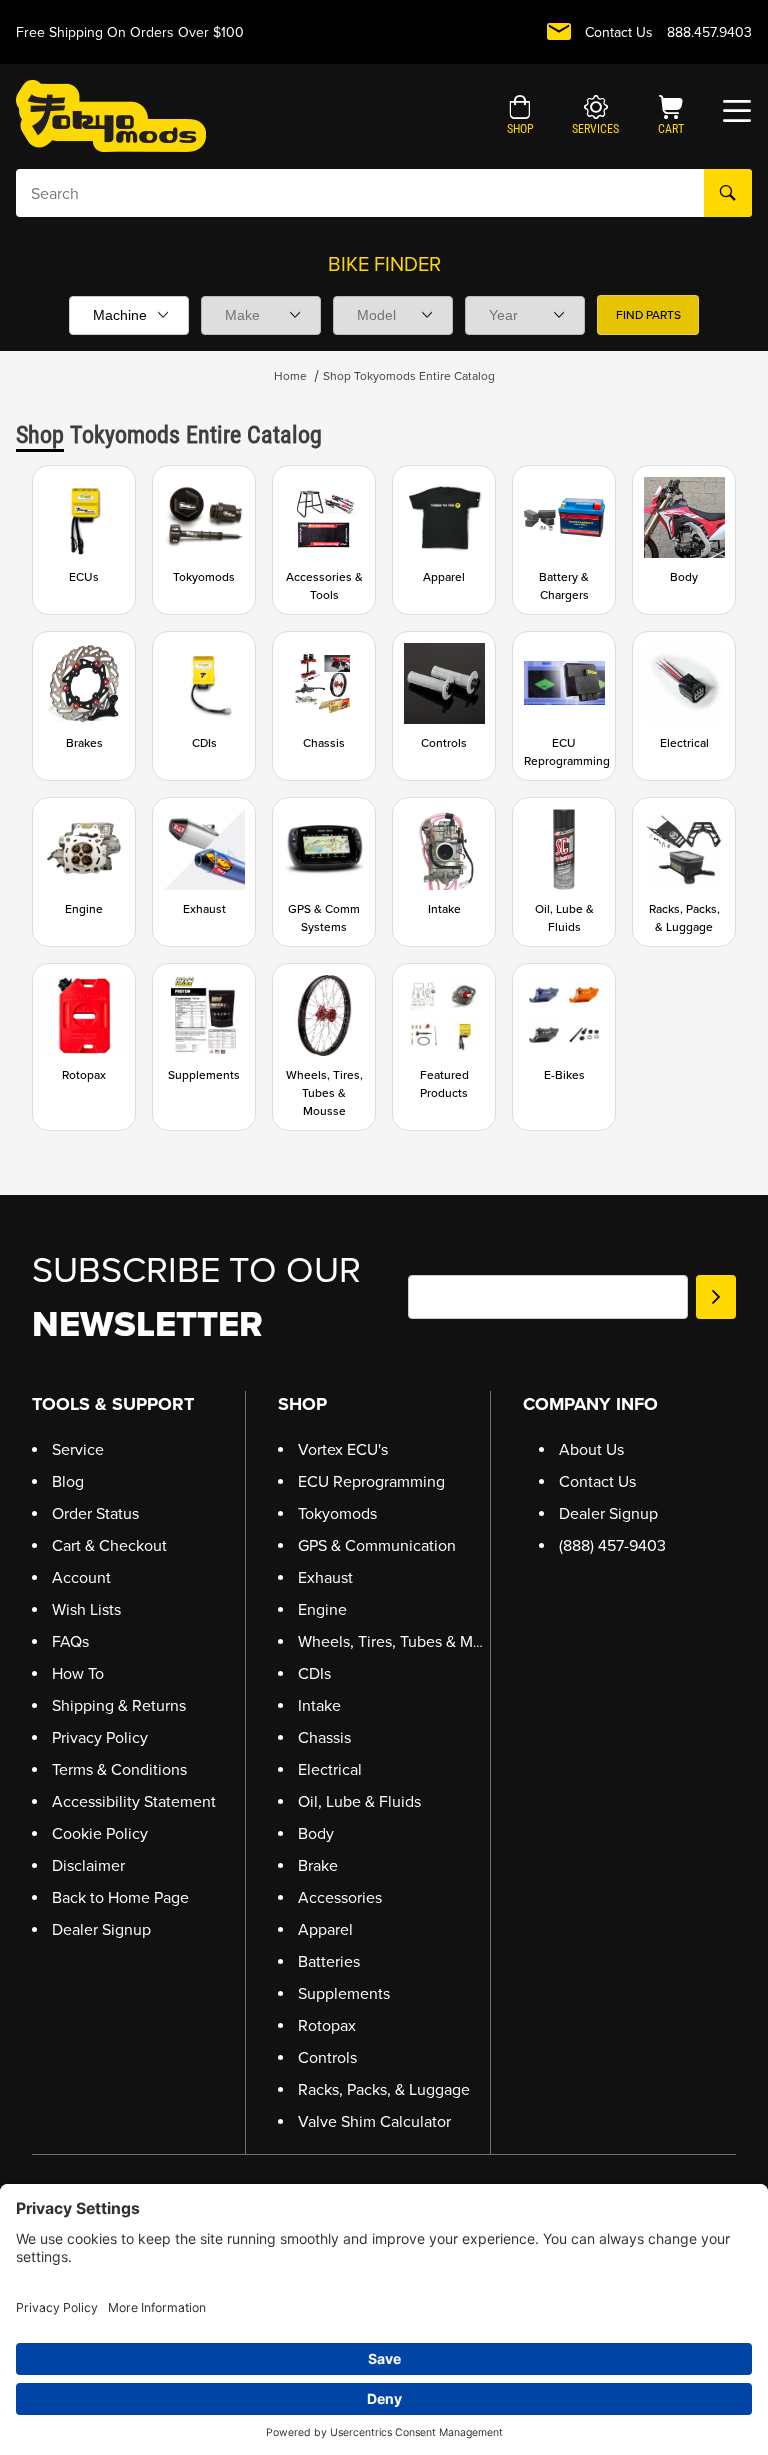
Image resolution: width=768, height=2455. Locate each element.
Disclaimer (88, 1865)
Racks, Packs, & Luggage (384, 2089)
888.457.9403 (709, 32)
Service (78, 1449)
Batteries (329, 1961)
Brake (318, 1865)
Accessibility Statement (134, 1801)
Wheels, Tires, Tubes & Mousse (406, 1641)
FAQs (70, 1641)
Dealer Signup (101, 1929)
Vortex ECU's (343, 1449)
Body (316, 1833)
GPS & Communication (377, 1545)
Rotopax (327, 2025)
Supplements (344, 1993)
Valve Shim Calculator (374, 2121)
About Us (591, 1449)
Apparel (325, 1929)
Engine (322, 1609)
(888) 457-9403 (612, 1545)
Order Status (95, 1513)
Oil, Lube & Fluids (359, 1801)
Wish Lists (86, 1609)
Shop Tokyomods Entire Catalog (409, 376)
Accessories (340, 1897)
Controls (327, 2057)
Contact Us (619, 32)
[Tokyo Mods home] (111, 115)
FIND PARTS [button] (648, 315)
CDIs (314, 1673)
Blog (68, 1481)
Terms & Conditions (119, 1769)
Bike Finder (384, 264)
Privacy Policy (100, 1737)
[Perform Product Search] (728, 193)
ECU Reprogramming (371, 1481)
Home (290, 376)
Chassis (324, 1737)
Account (81, 1577)
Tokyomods (337, 1513)
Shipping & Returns (119, 1705)
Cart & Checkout (109, 1545)
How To (78, 1673)
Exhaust (325, 1577)
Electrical (330, 1769)
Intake (319, 1705)
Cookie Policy (100, 1833)
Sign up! (716, 1297)
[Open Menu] (737, 111)
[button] (520, 117)
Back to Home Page (120, 1897)
